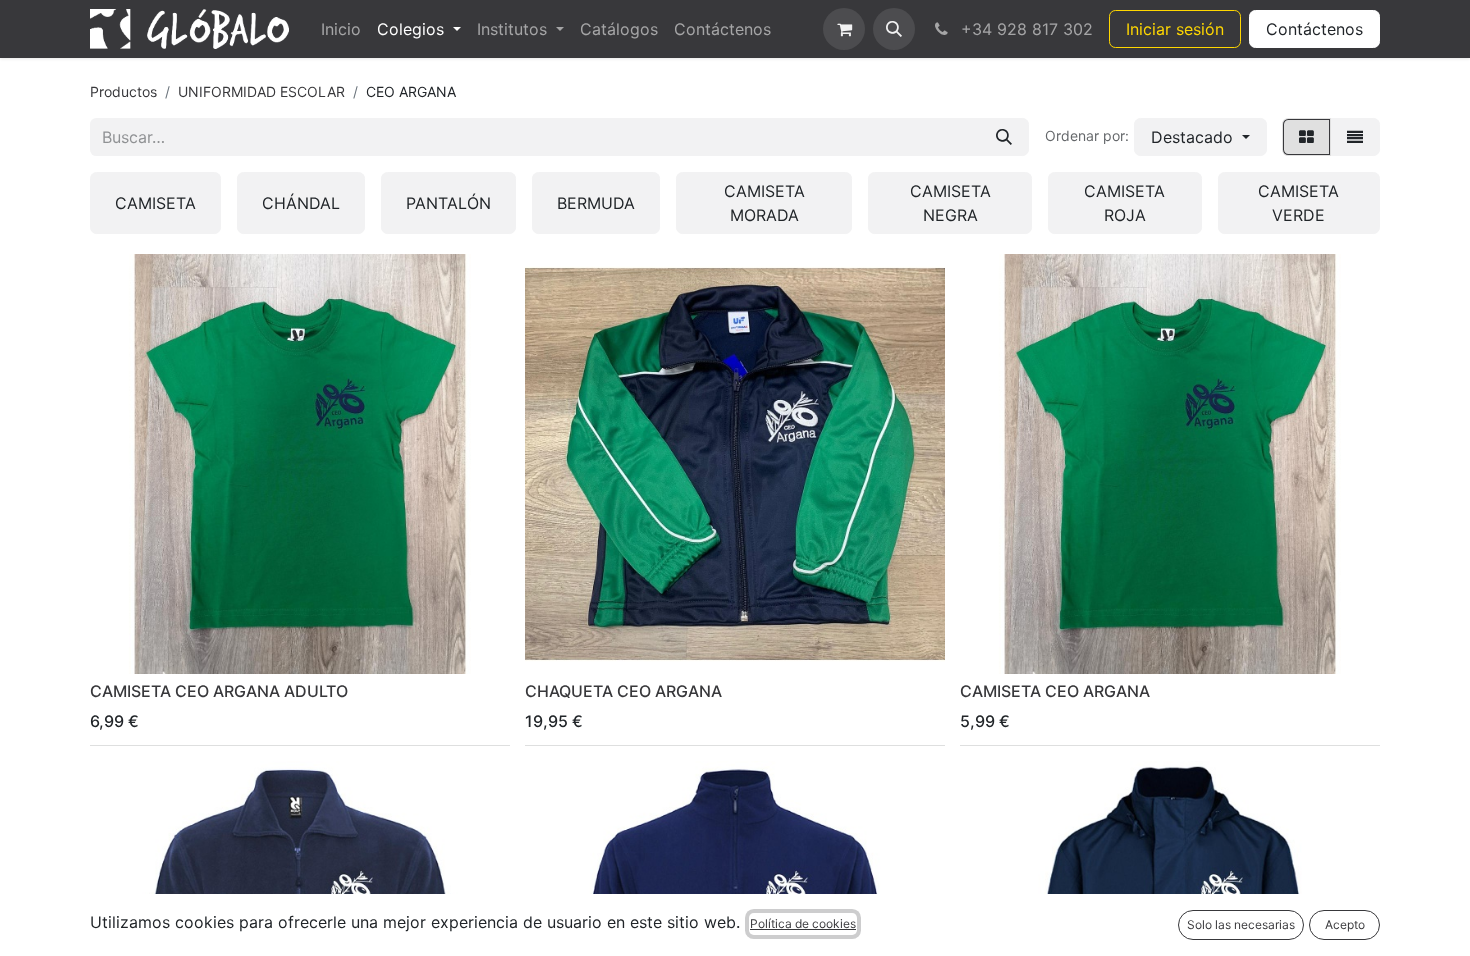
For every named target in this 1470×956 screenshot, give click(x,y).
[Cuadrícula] (1306, 137)
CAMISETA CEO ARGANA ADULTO (219, 691)
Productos (123, 91)
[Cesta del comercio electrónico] (844, 29)
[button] (894, 29)
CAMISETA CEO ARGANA (1055, 691)
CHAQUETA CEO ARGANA (623, 691)
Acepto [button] (1345, 924)
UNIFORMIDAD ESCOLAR (261, 91)
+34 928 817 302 (1024, 29)
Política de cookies (803, 923)
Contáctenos (1314, 29)
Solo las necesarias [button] (1241, 924)
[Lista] (1355, 137)
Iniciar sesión (1175, 29)
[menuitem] (341, 29)
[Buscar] (1004, 137)
